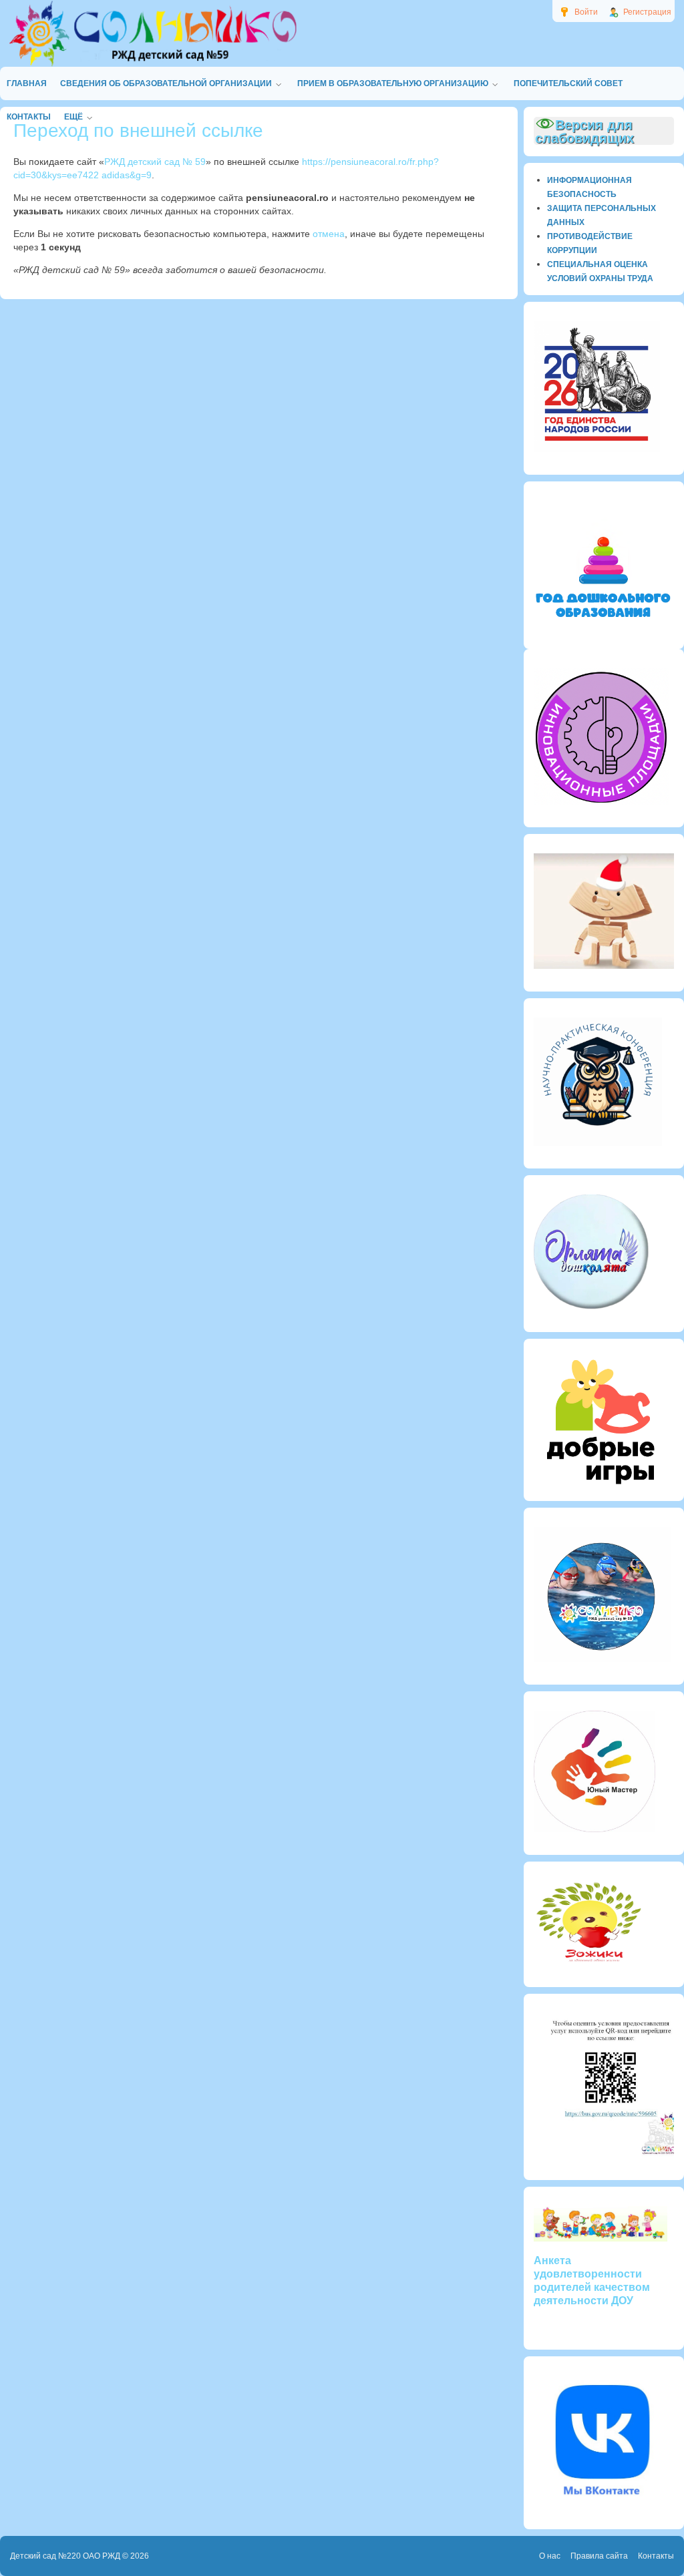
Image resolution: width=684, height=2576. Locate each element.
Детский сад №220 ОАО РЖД (65, 2556)
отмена (329, 234)
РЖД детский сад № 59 (155, 162)
